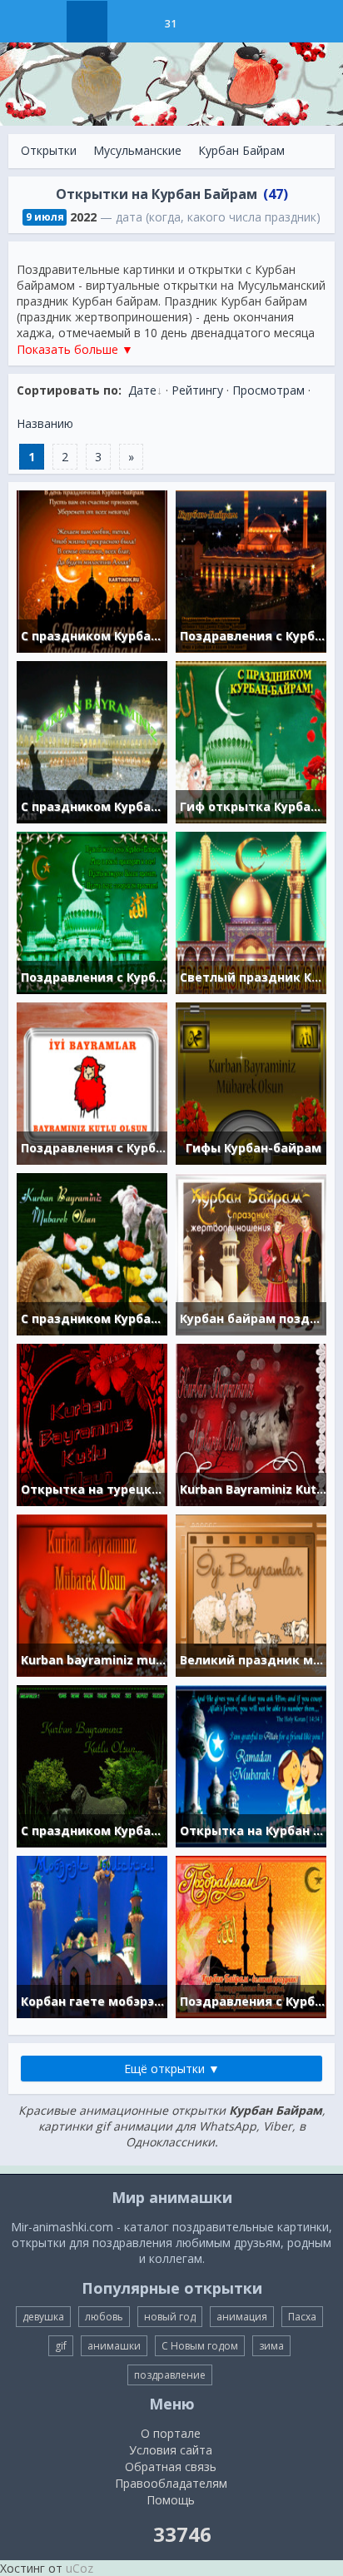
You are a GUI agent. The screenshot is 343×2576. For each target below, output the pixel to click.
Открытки (49, 150)
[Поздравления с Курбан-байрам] (251, 570)
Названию (45, 423)
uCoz (80, 2568)
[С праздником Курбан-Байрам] (92, 1253)
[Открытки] (87, 22)
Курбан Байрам (241, 150)
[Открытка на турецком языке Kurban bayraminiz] (92, 1423)
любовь (104, 2317)
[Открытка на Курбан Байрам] (251, 1765)
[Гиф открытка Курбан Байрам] (251, 741)
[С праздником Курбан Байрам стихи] (92, 570)
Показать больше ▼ (75, 349)
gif (61, 2346)
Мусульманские (137, 150)
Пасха (302, 2317)
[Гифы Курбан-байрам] (251, 1082)
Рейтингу (197, 390)
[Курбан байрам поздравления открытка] (251, 1253)
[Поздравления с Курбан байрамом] (92, 1082)
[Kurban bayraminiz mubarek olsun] (92, 1594)
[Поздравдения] (212, 22)
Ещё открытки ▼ (172, 2069)
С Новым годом (200, 2346)
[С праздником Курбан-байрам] (92, 1765)
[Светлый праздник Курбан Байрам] (251, 911)
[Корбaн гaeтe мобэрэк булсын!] (92, 1935)
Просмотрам (268, 390)
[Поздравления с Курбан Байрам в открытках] (92, 911)
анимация (242, 2317)
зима (271, 2346)
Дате (142, 390)
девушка (43, 2317)
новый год (170, 2317)
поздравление (170, 2375)
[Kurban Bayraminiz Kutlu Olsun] (251, 1423)
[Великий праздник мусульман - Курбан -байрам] (251, 1594)
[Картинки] (129, 22)
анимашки (114, 2346)
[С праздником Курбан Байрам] (92, 741)
